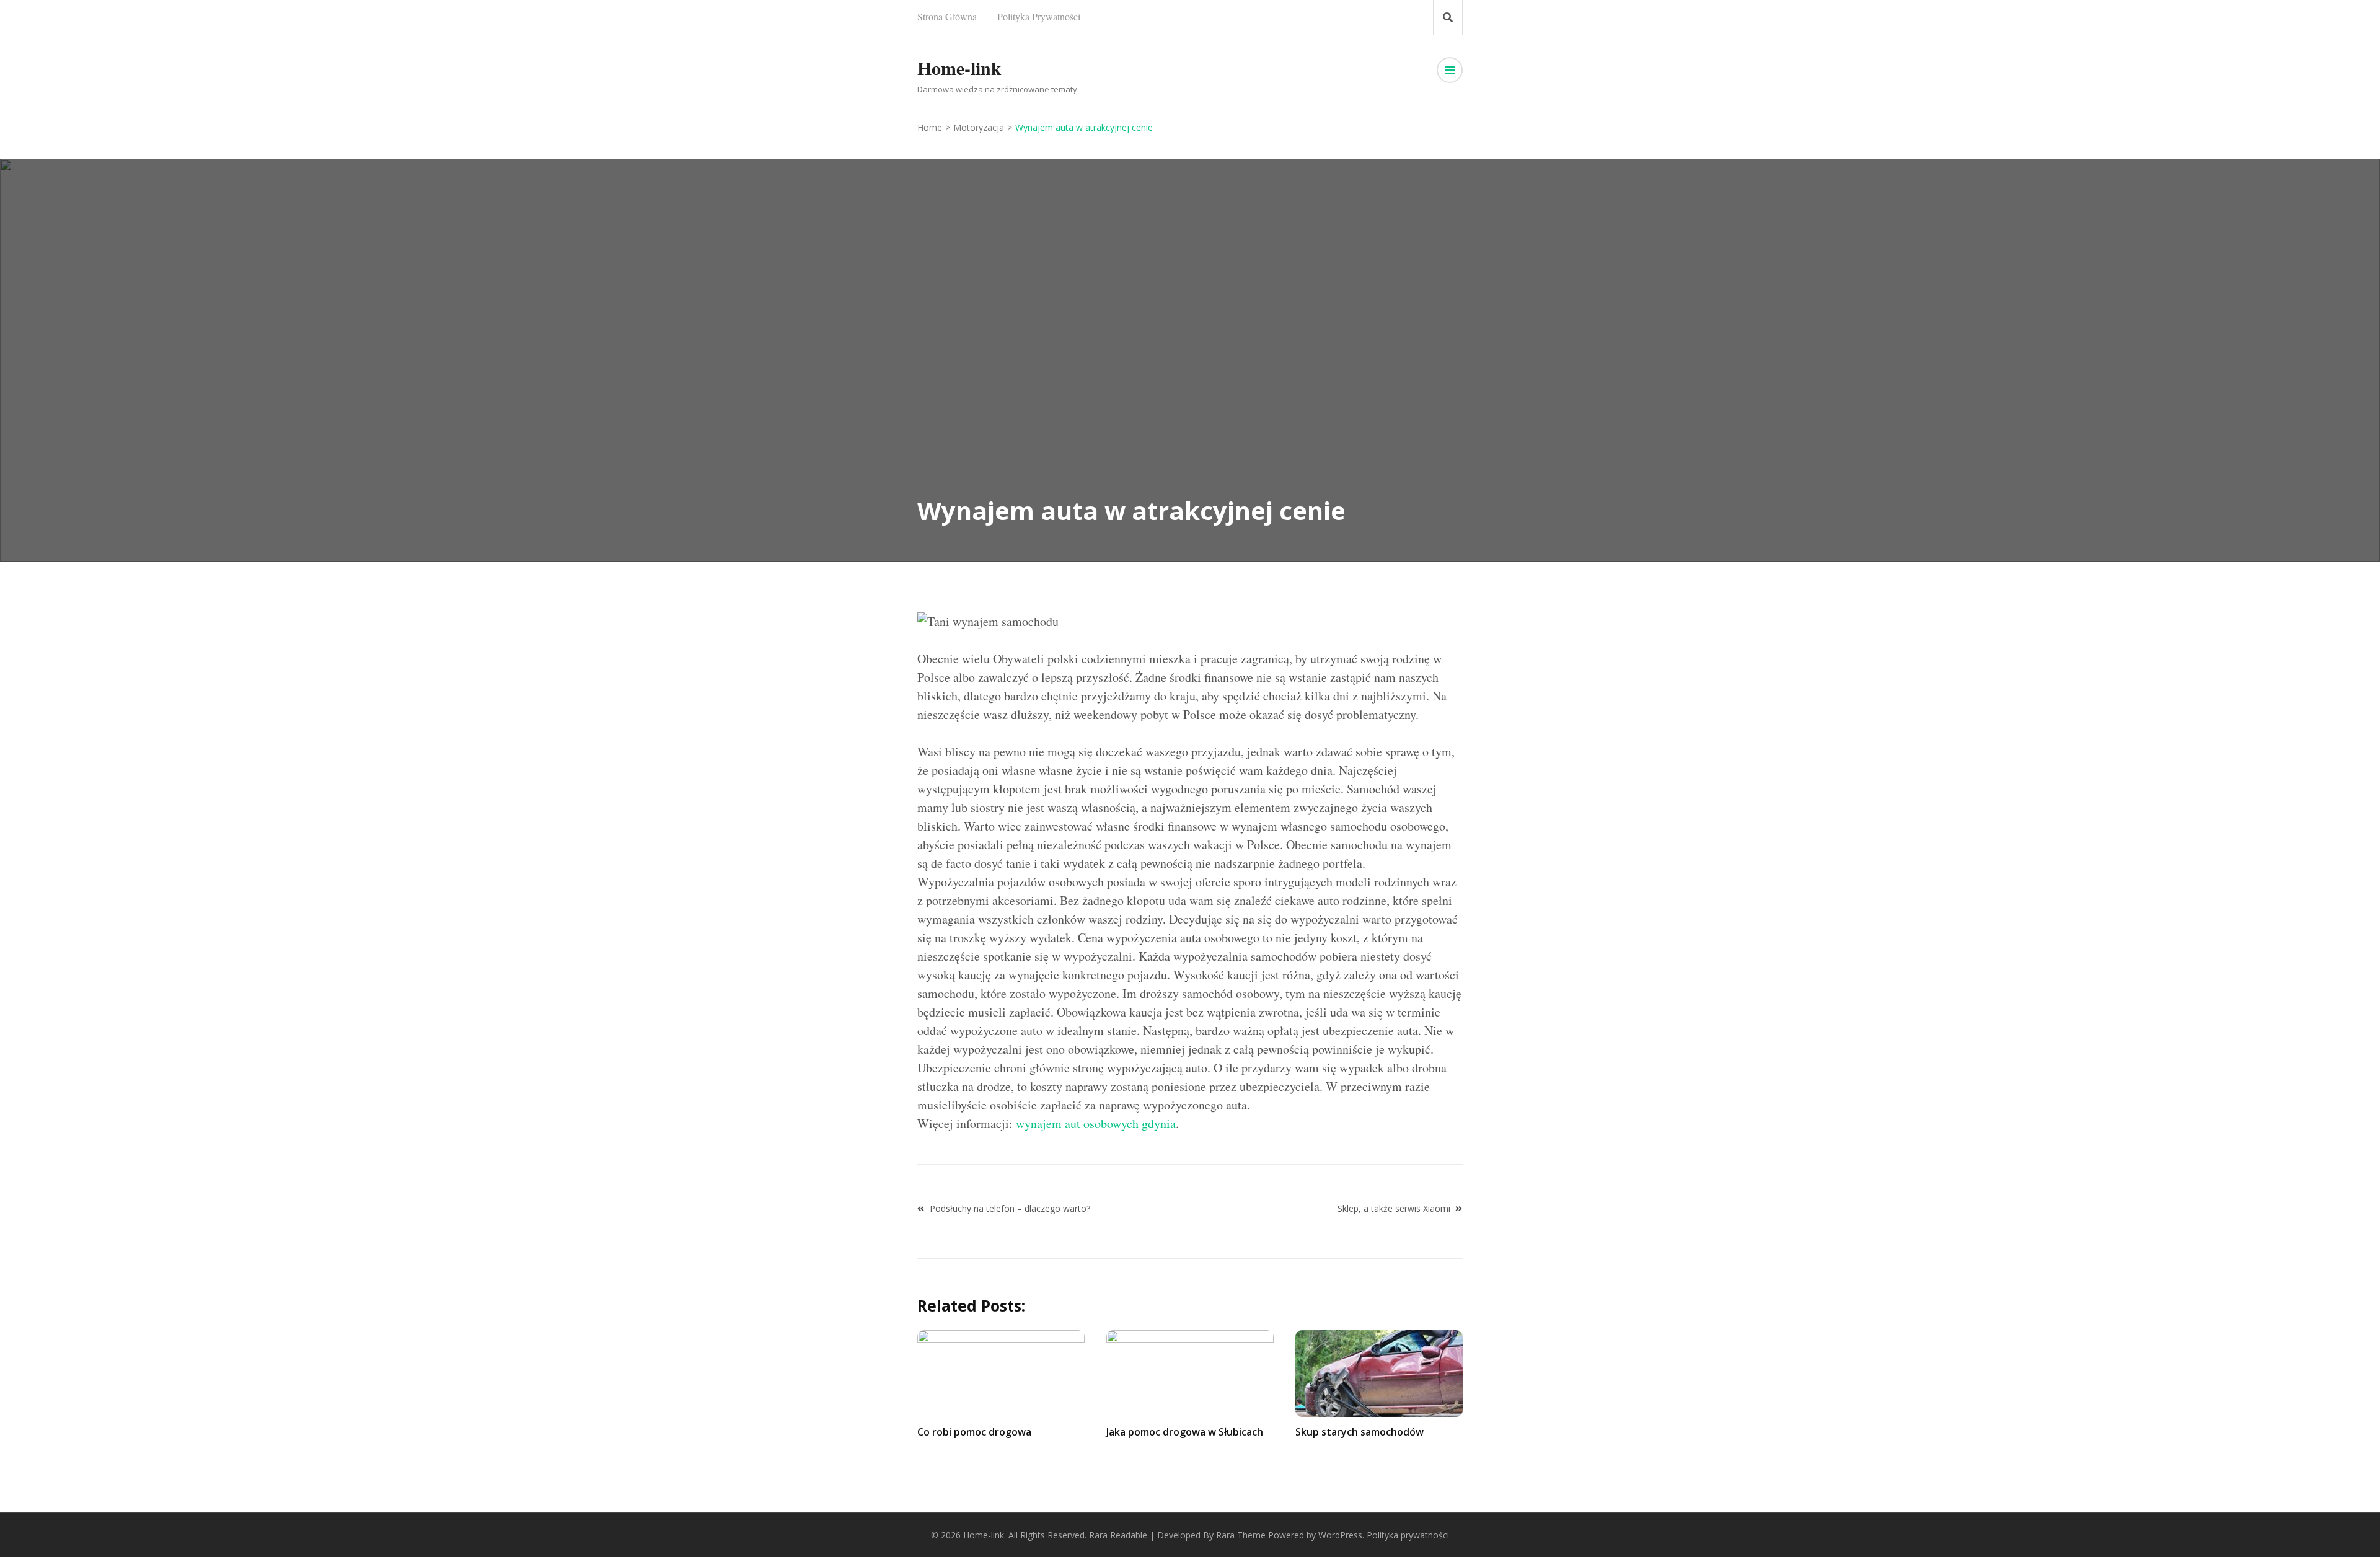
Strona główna (947, 16)
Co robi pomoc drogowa (974, 1432)
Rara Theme (1241, 1535)
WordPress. (1341, 1535)
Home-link (959, 68)
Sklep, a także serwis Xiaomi (1394, 1208)
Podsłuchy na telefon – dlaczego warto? (1010, 1208)
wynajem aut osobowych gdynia (1096, 1123)
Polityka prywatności (1039, 16)
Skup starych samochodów (1360, 1432)
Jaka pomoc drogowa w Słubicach (1185, 1432)
